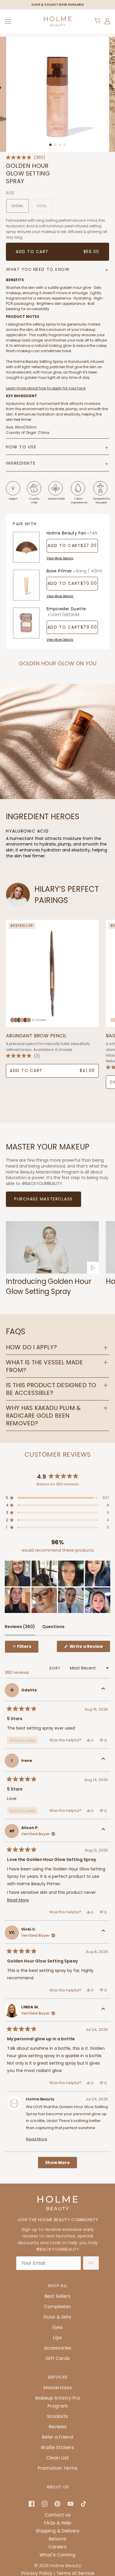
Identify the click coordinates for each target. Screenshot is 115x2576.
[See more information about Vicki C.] (103, 1933)
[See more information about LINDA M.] (103, 2010)
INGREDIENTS (21, 463)
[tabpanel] (58, 94)
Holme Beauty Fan (72, 533)
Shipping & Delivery (58, 2531)
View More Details (60, 558)
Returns (57, 2539)
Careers (57, 2547)
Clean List (58, 2458)
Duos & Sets (57, 2317)
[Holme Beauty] (57, 21)
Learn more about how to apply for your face (46, 388)
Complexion (57, 2307)
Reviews (58, 2427)
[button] (26, 157)
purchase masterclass (43, 1199)
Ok (91, 2263)
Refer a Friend (57, 2437)
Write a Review (89, 1648)
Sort (55, 1668)
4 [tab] (65, 145)
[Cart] (98, 21)
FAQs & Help (57, 2523)
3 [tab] (60, 145)
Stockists (57, 2416)
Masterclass (58, 2388)
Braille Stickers (57, 2447)
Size (10, 193)
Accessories (58, 2348)
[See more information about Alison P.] (103, 1831)
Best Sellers (57, 2296)
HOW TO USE (21, 447)
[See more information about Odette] (103, 1690)
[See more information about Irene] (103, 1761)
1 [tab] (50, 145)
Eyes (58, 2327)
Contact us (58, 2515)
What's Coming (57, 2555)
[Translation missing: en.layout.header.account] (107, 21)
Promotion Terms (58, 2468)
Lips (57, 2338)
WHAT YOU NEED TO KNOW (38, 269)
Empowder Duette (66, 612)
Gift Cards (58, 2358)
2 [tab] (55, 145)
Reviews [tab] (20, 1629)
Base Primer (74, 571)
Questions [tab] (53, 1629)
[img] (32, 2503)
